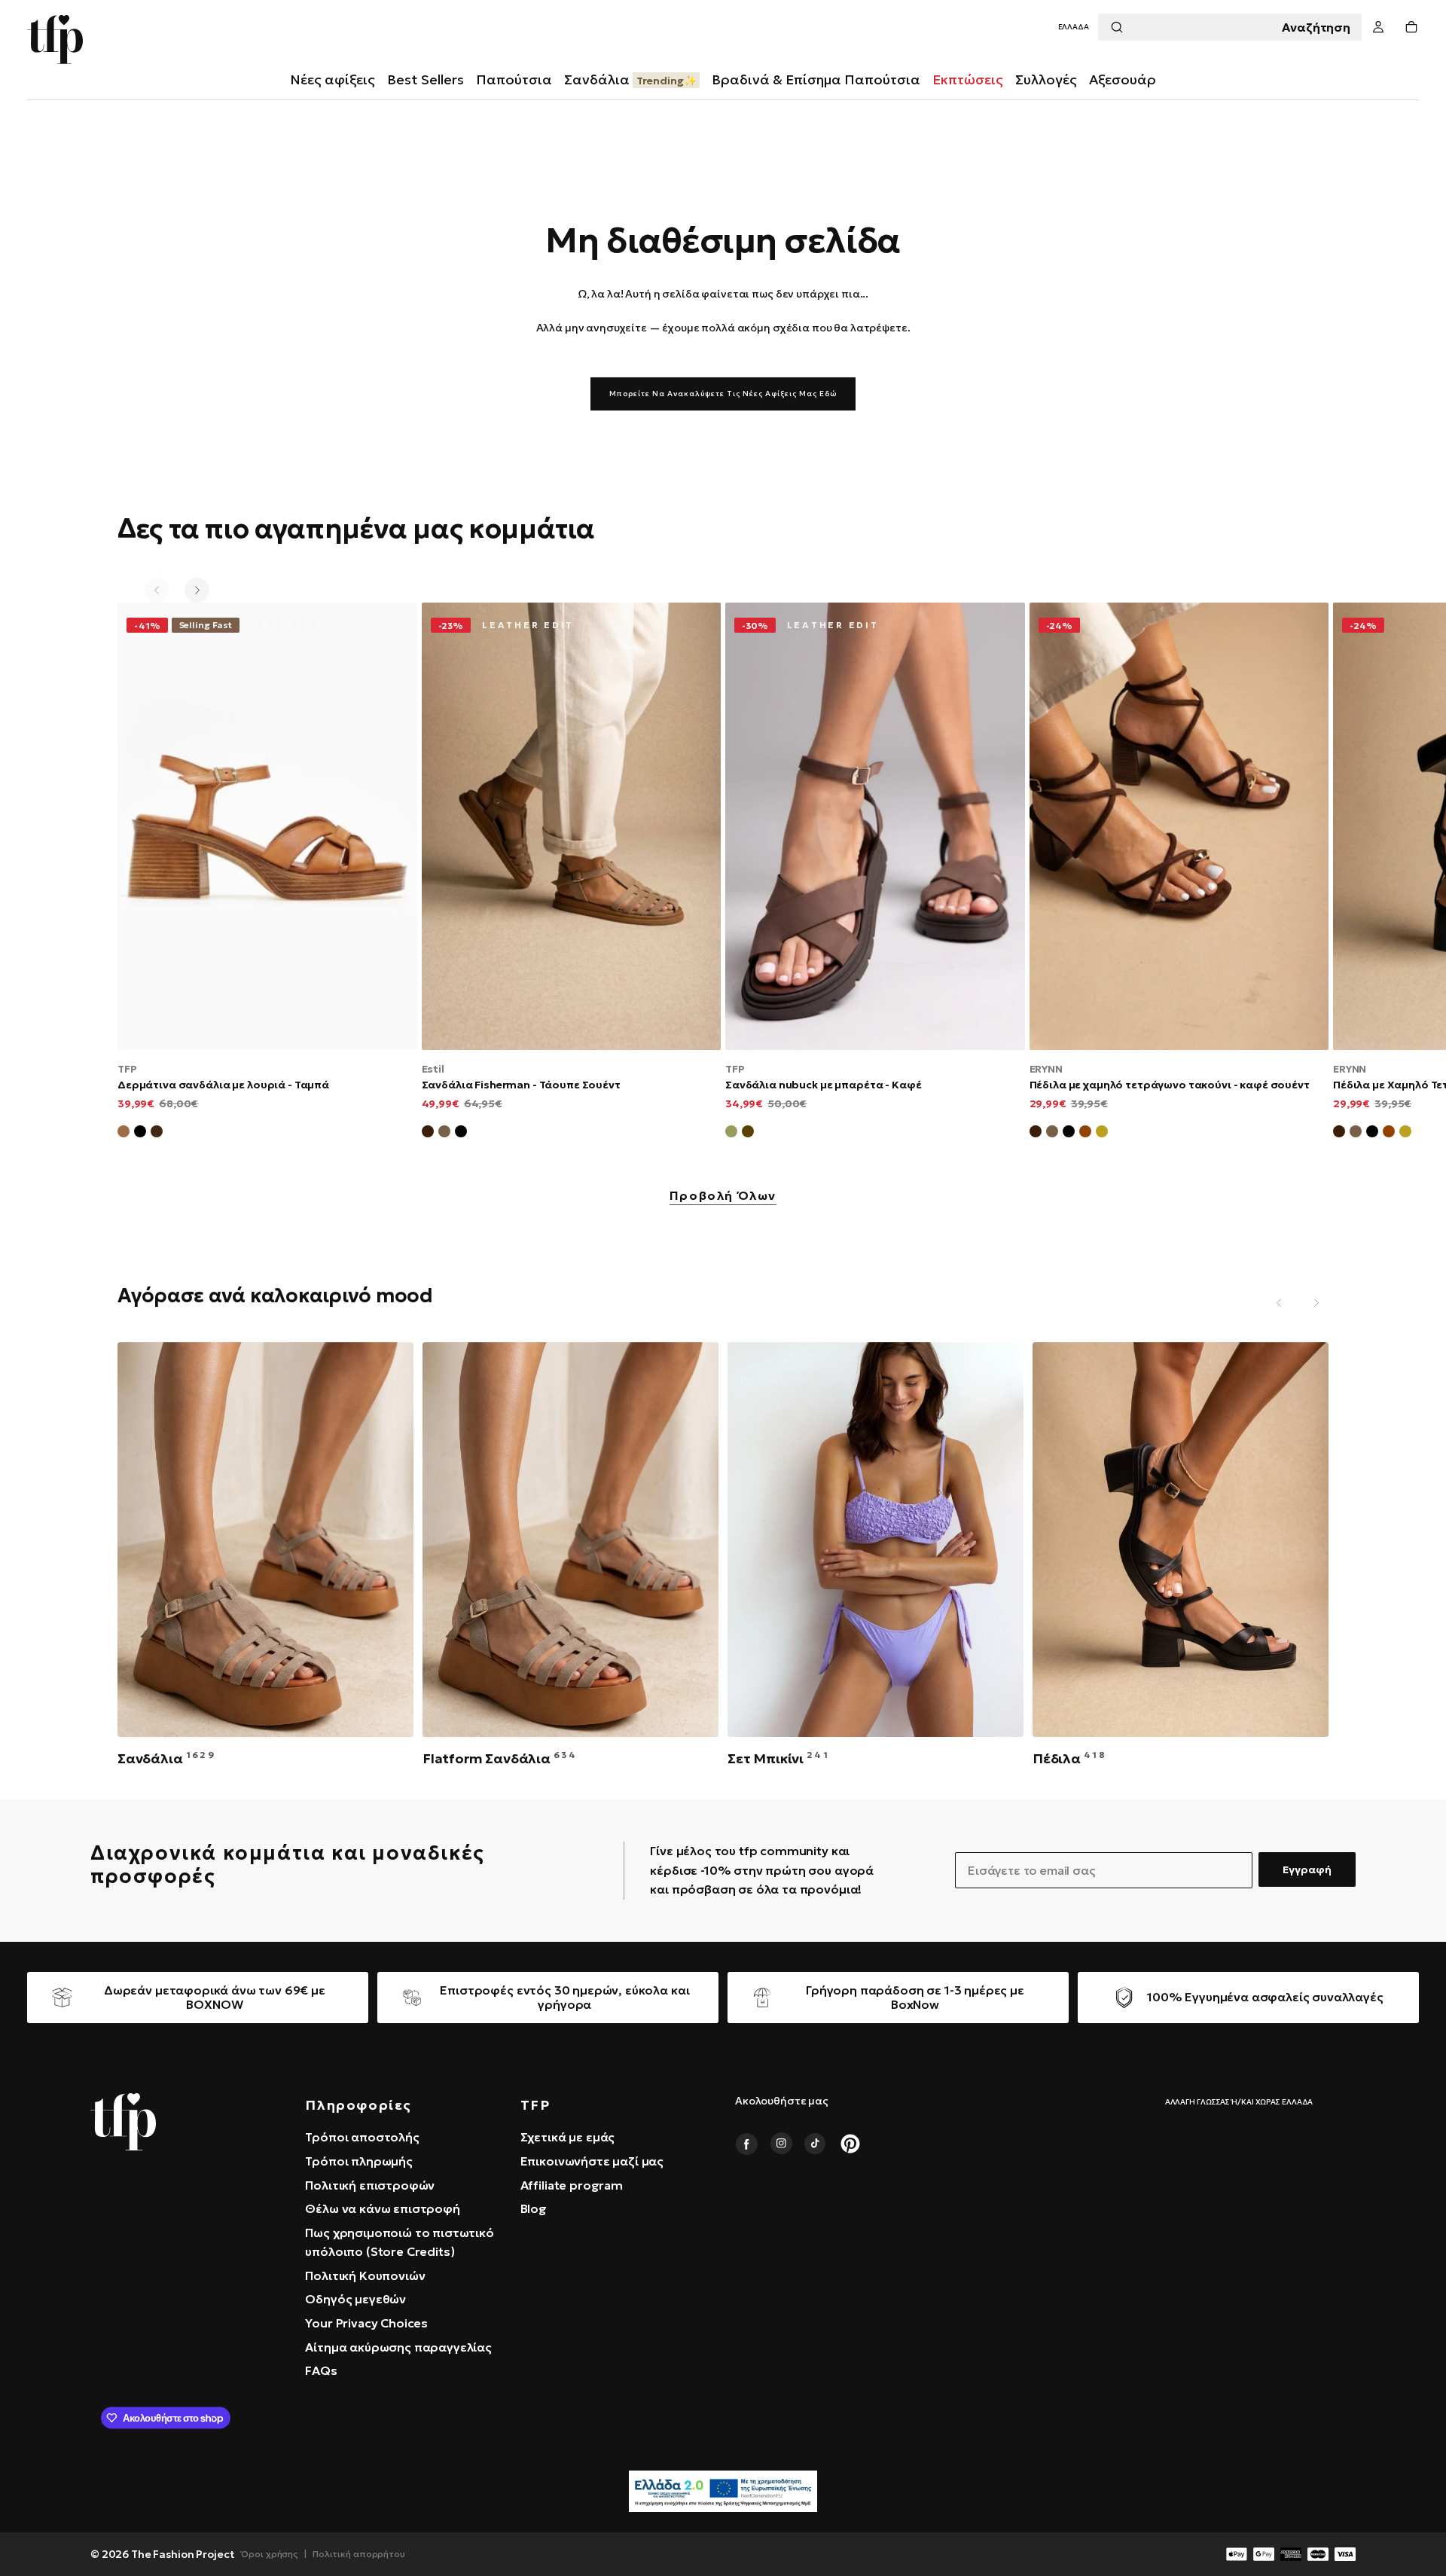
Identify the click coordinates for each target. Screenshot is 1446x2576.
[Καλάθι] (1411, 27)
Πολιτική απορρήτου (359, 2554)
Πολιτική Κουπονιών (365, 2275)
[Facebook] (746, 2144)
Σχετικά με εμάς (568, 2137)
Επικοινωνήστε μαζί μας (592, 2161)
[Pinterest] (850, 2144)
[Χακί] (731, 1134)
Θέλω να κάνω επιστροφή (382, 2208)
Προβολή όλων (723, 1196)
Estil (433, 1069)
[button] (1074, 27)
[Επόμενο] (197, 590)
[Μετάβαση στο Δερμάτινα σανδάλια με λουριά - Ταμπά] (267, 826)
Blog (534, 2208)
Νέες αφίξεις (333, 79)
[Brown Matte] (157, 1134)
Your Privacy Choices (366, 2323)
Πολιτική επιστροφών (370, 2185)
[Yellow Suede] (1102, 1134)
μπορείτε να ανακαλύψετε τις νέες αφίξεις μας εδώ (723, 394)
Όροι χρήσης (270, 2554)
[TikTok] (816, 2144)
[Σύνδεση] (1378, 27)
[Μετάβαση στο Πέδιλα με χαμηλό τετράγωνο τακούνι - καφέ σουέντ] (1179, 826)
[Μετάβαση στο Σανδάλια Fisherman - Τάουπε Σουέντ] (572, 826)
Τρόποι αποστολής (362, 2137)
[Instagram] (781, 2144)
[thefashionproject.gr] (123, 2122)
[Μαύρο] (140, 1134)
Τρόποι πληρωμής (359, 2161)
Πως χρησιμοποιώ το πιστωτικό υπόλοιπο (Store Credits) (400, 2242)
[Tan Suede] (1085, 1134)
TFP (127, 1069)
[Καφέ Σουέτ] (428, 1134)
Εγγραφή (1307, 1869)
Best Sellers (426, 79)
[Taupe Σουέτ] (1052, 1134)
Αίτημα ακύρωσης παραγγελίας (398, 2347)
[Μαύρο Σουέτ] (461, 1134)
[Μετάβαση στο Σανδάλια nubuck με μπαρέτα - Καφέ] (875, 826)
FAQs (321, 2370)
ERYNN (1046, 1069)
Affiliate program (572, 2185)
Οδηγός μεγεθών (355, 2299)
